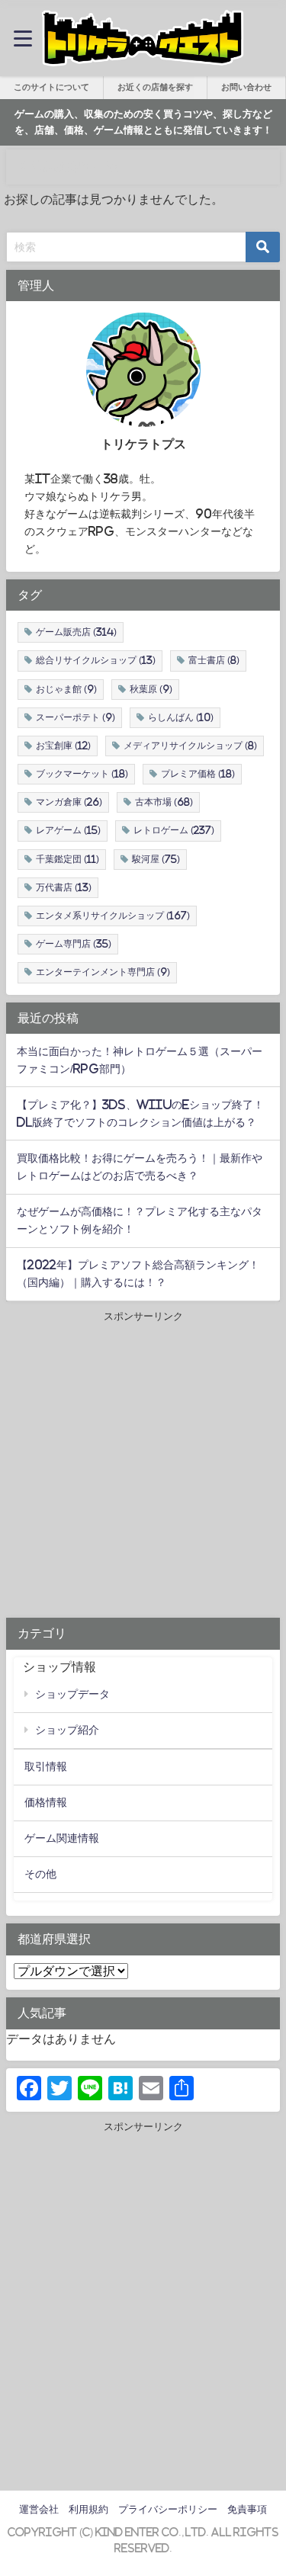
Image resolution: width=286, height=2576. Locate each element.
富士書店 (214, 660)
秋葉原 (151, 689)
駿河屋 (156, 859)
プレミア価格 (198, 774)
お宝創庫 (63, 746)
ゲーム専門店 (74, 944)
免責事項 (247, 2509)
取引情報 (46, 1766)
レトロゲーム (174, 830)
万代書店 (64, 887)
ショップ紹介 (67, 1730)
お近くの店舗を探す (155, 87)
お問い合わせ (246, 87)
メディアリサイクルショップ (190, 746)
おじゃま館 (66, 689)
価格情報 (46, 1802)
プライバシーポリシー (168, 2509)
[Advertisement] (143, 1467)
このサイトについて (51, 87)
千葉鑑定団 (67, 859)
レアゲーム (68, 830)
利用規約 (88, 2509)
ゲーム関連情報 (62, 1838)
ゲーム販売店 (76, 632)
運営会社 (39, 2509)
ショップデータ (72, 1694)
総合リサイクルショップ (96, 660)
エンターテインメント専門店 (103, 972)
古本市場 (164, 802)
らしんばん (181, 717)
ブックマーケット (82, 774)
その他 (40, 1874)
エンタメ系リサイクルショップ (113, 916)
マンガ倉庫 (69, 802)
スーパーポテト (76, 717)
